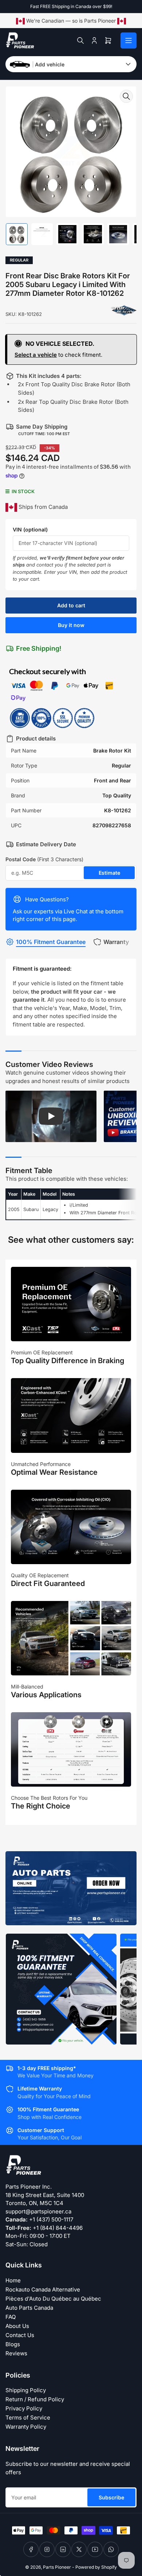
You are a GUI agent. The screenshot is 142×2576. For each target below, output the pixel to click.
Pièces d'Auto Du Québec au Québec (53, 2299)
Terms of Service (28, 2418)
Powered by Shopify (96, 2567)
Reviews (16, 2353)
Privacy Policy (24, 2408)
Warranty (116, 942)
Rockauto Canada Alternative (43, 2289)
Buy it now (71, 625)
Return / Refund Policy (35, 2399)
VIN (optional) (30, 529)
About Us (17, 2326)
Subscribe (111, 2497)
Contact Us (20, 2335)
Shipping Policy (26, 2390)
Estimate (109, 873)
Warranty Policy (26, 2427)
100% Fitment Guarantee (51, 942)
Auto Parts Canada (29, 2308)
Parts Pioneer (57, 2567)
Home (13, 2280)
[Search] (80, 40)
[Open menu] (129, 40)
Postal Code (44, 859)
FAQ (11, 2317)
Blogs (13, 2344)
